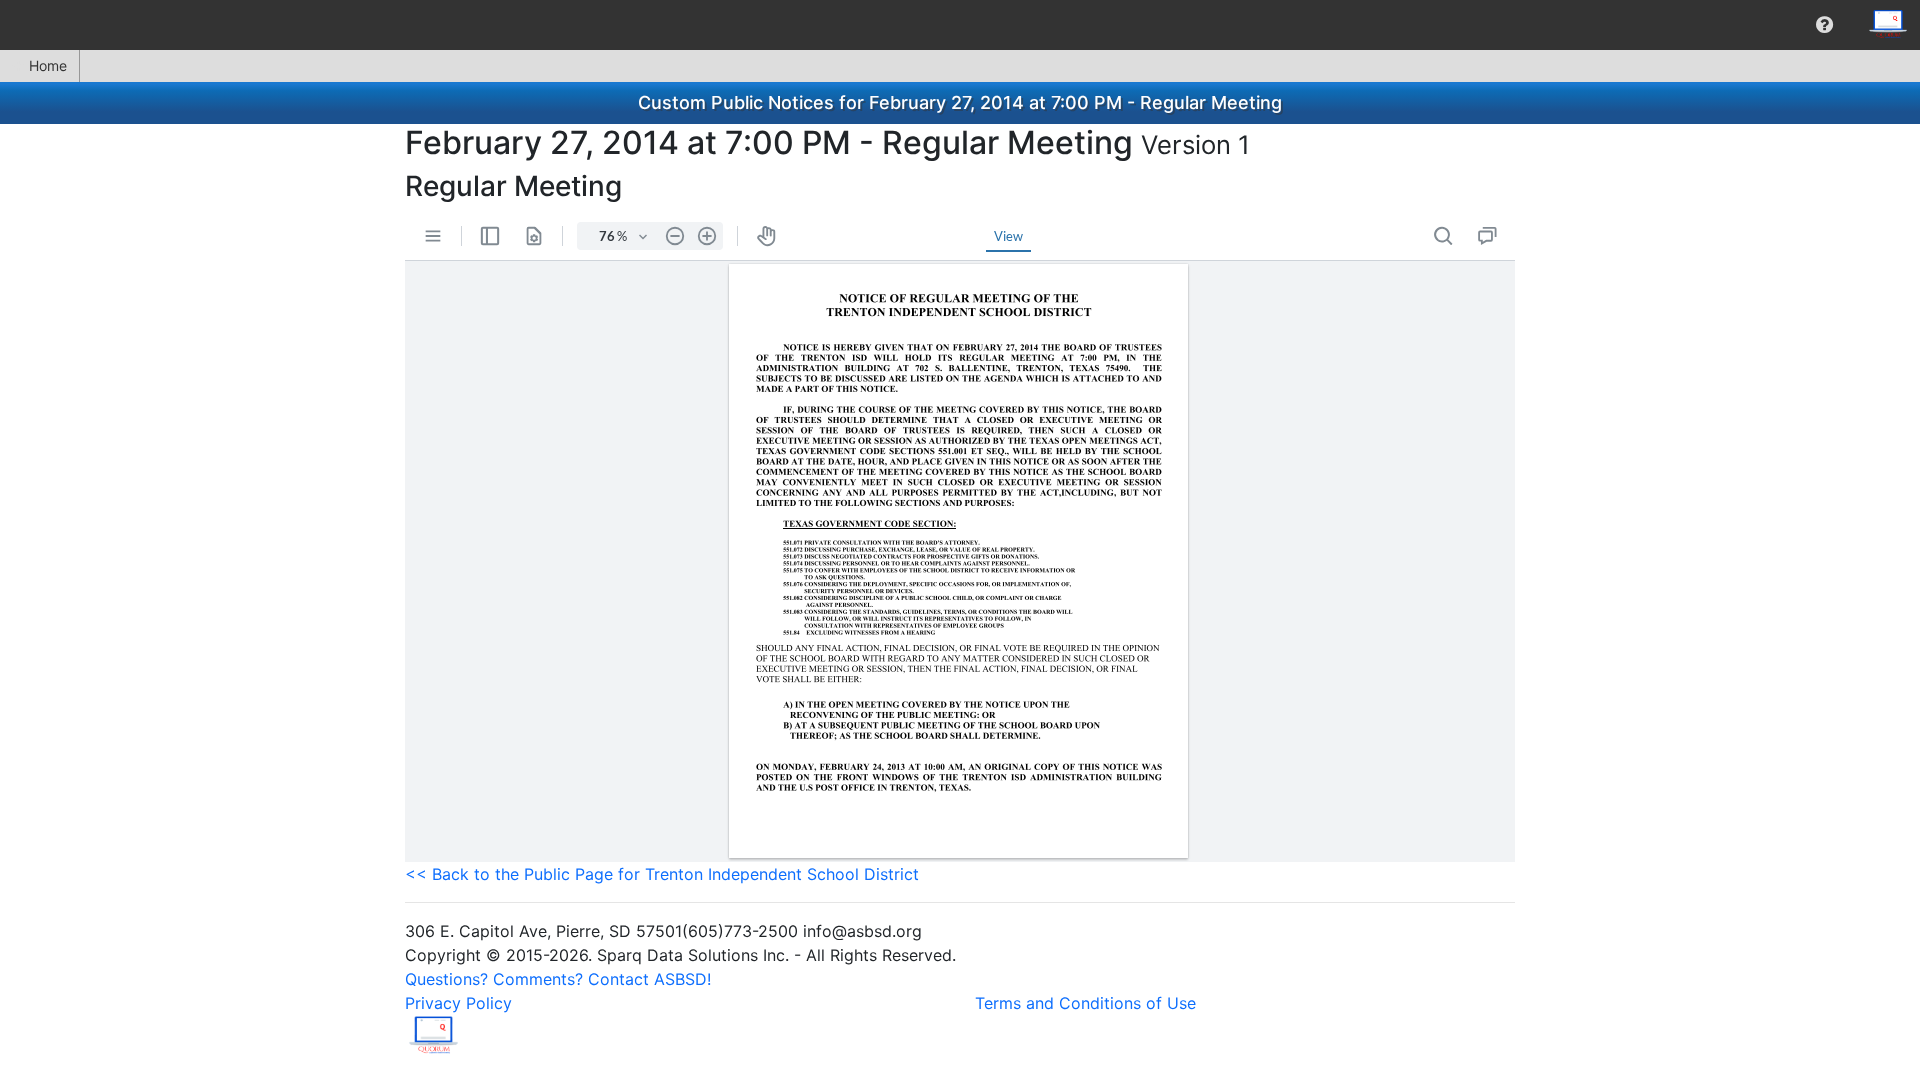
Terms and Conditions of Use (1085, 1003)
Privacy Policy (458, 1003)
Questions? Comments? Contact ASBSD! (558, 979)
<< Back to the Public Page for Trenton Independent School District (662, 874)
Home (48, 65)
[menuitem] (1824, 25)
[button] (1824, 25)
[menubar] (960, 25)
